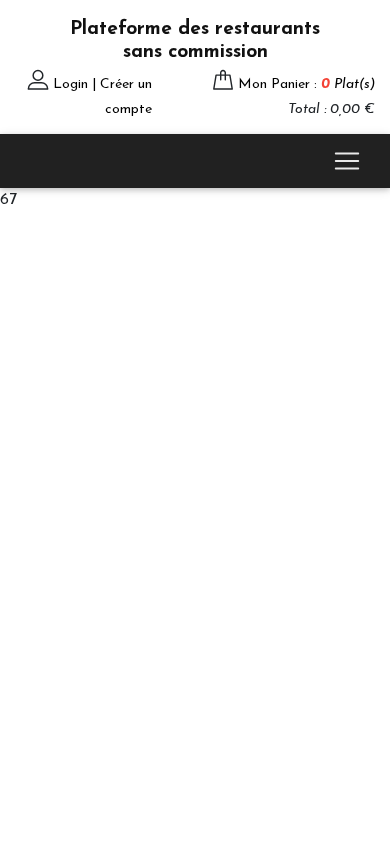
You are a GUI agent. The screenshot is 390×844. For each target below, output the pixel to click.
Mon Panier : (306, 84)
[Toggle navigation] (347, 161)
